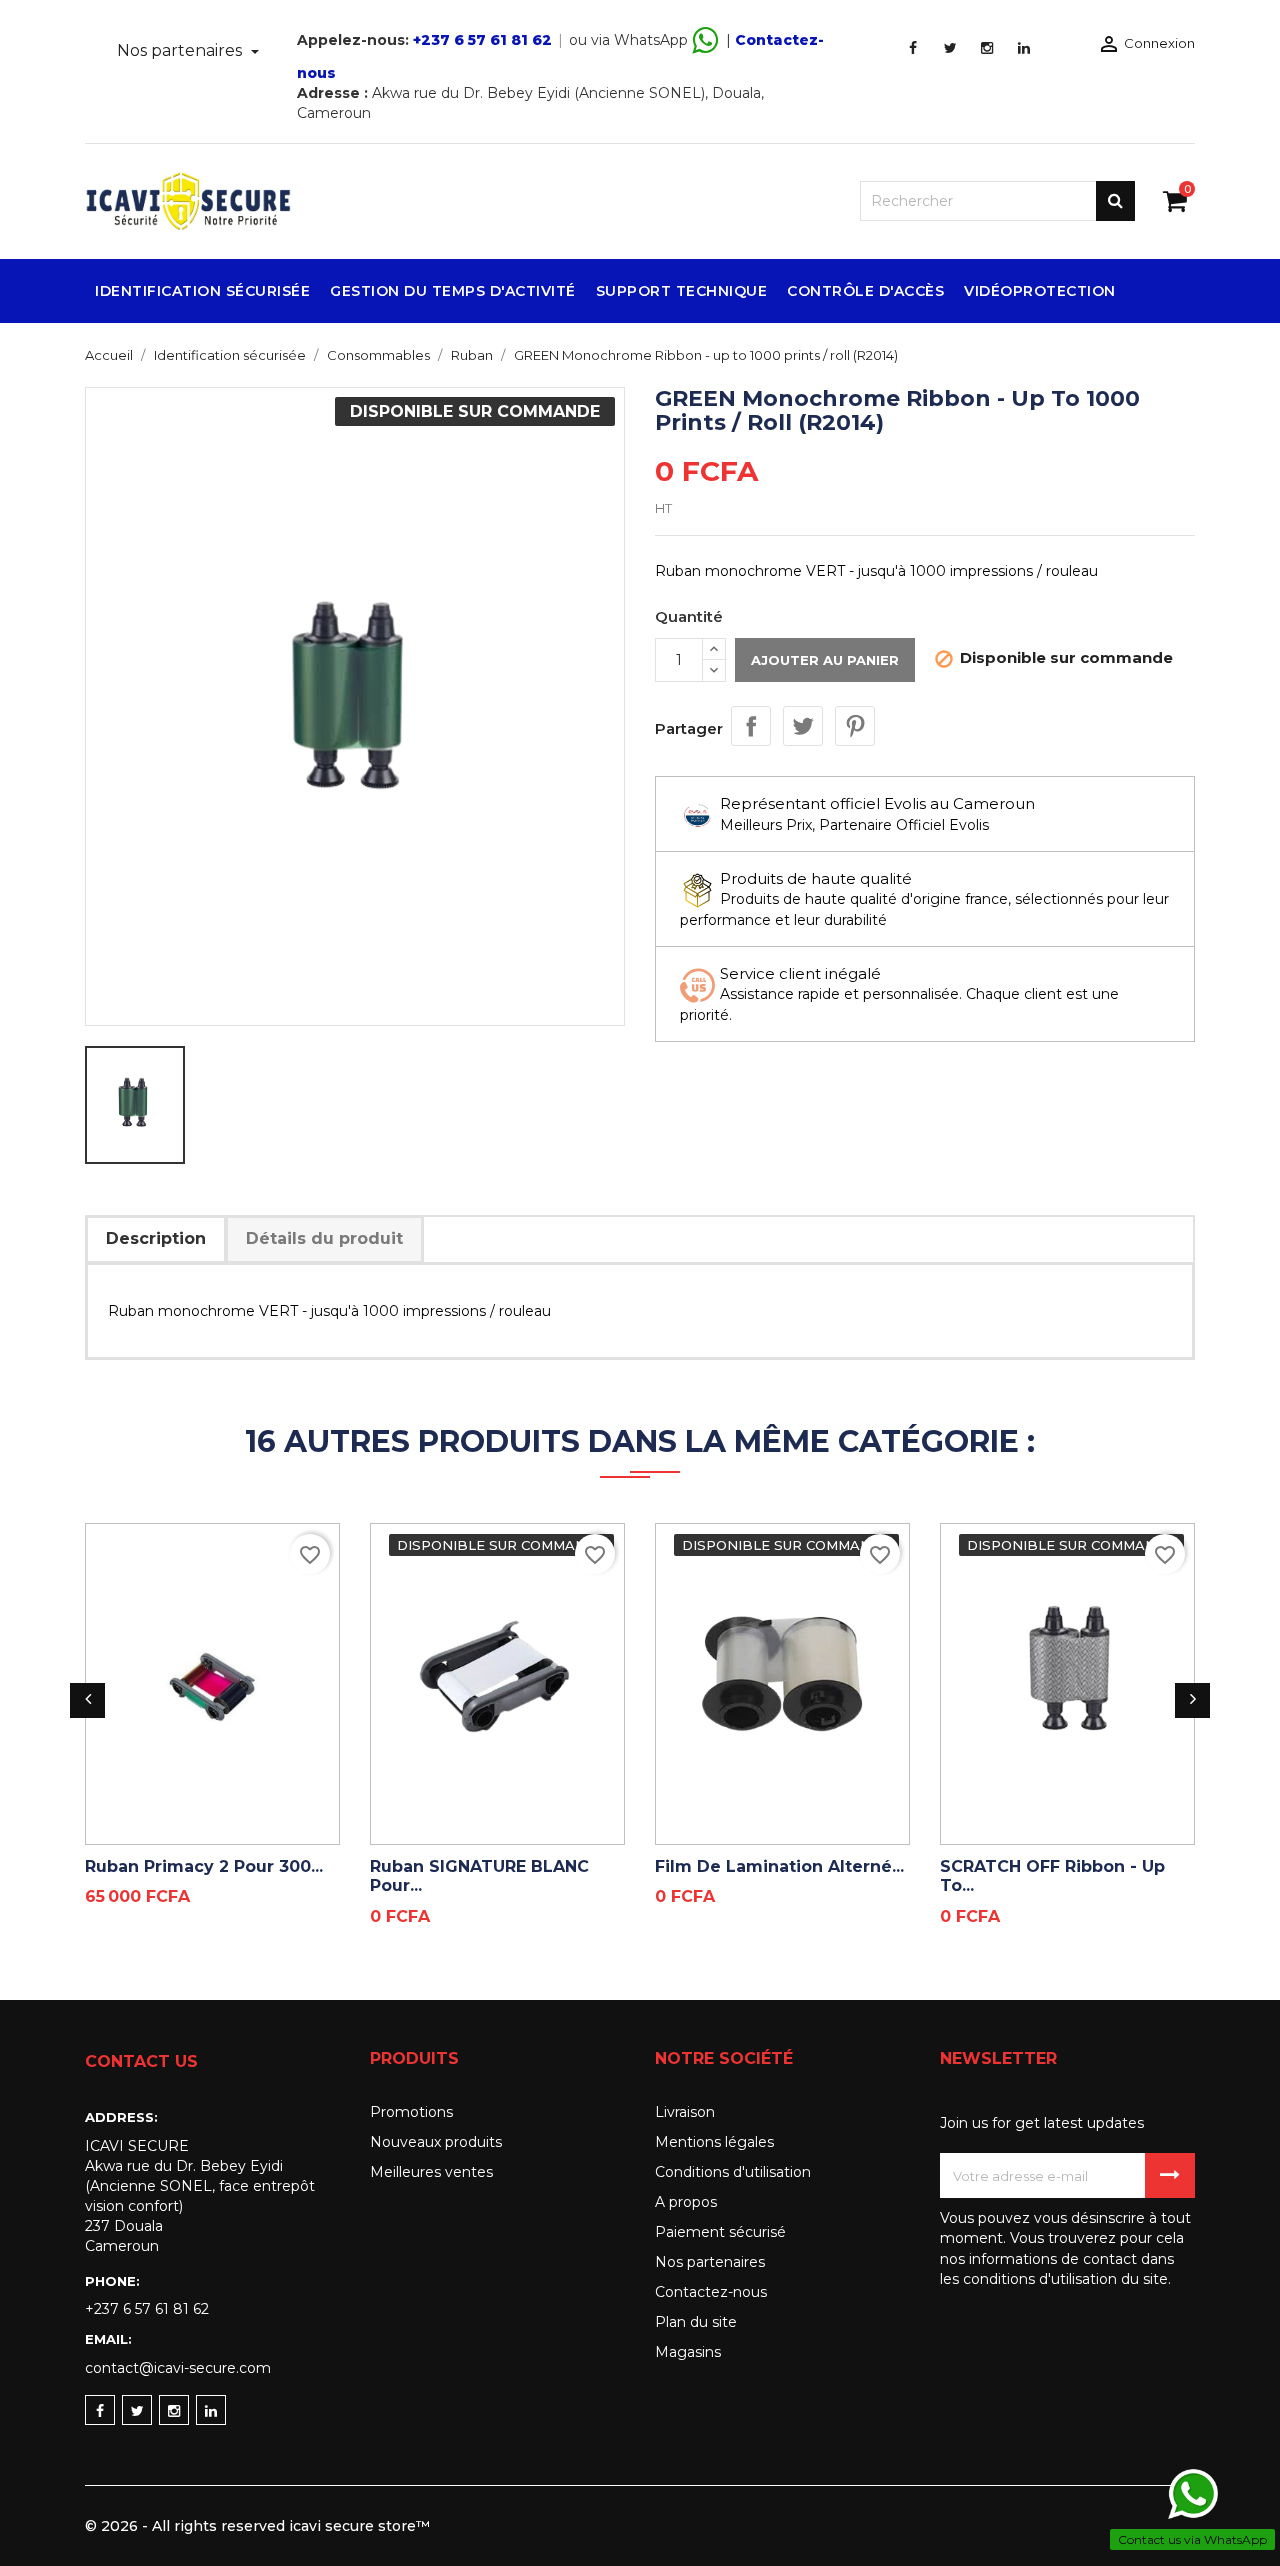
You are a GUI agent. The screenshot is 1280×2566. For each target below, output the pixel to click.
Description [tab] (156, 1238)
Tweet (803, 726)
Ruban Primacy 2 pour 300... (204, 1866)
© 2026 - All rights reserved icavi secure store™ (257, 2526)
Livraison (685, 2112)
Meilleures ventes (431, 2172)
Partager (751, 726)
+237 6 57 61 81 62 (482, 40)
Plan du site (696, 2322)
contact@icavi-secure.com (178, 2368)
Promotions (411, 2112)
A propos (686, 2202)
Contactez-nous (711, 2292)
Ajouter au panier (825, 660)
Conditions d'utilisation (733, 2172)
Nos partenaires (181, 50)
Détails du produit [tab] (324, 1238)
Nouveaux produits (436, 2142)
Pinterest (855, 726)
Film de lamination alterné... (779, 1866)
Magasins (688, 2352)
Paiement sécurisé (720, 2232)
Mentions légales (714, 2142)
